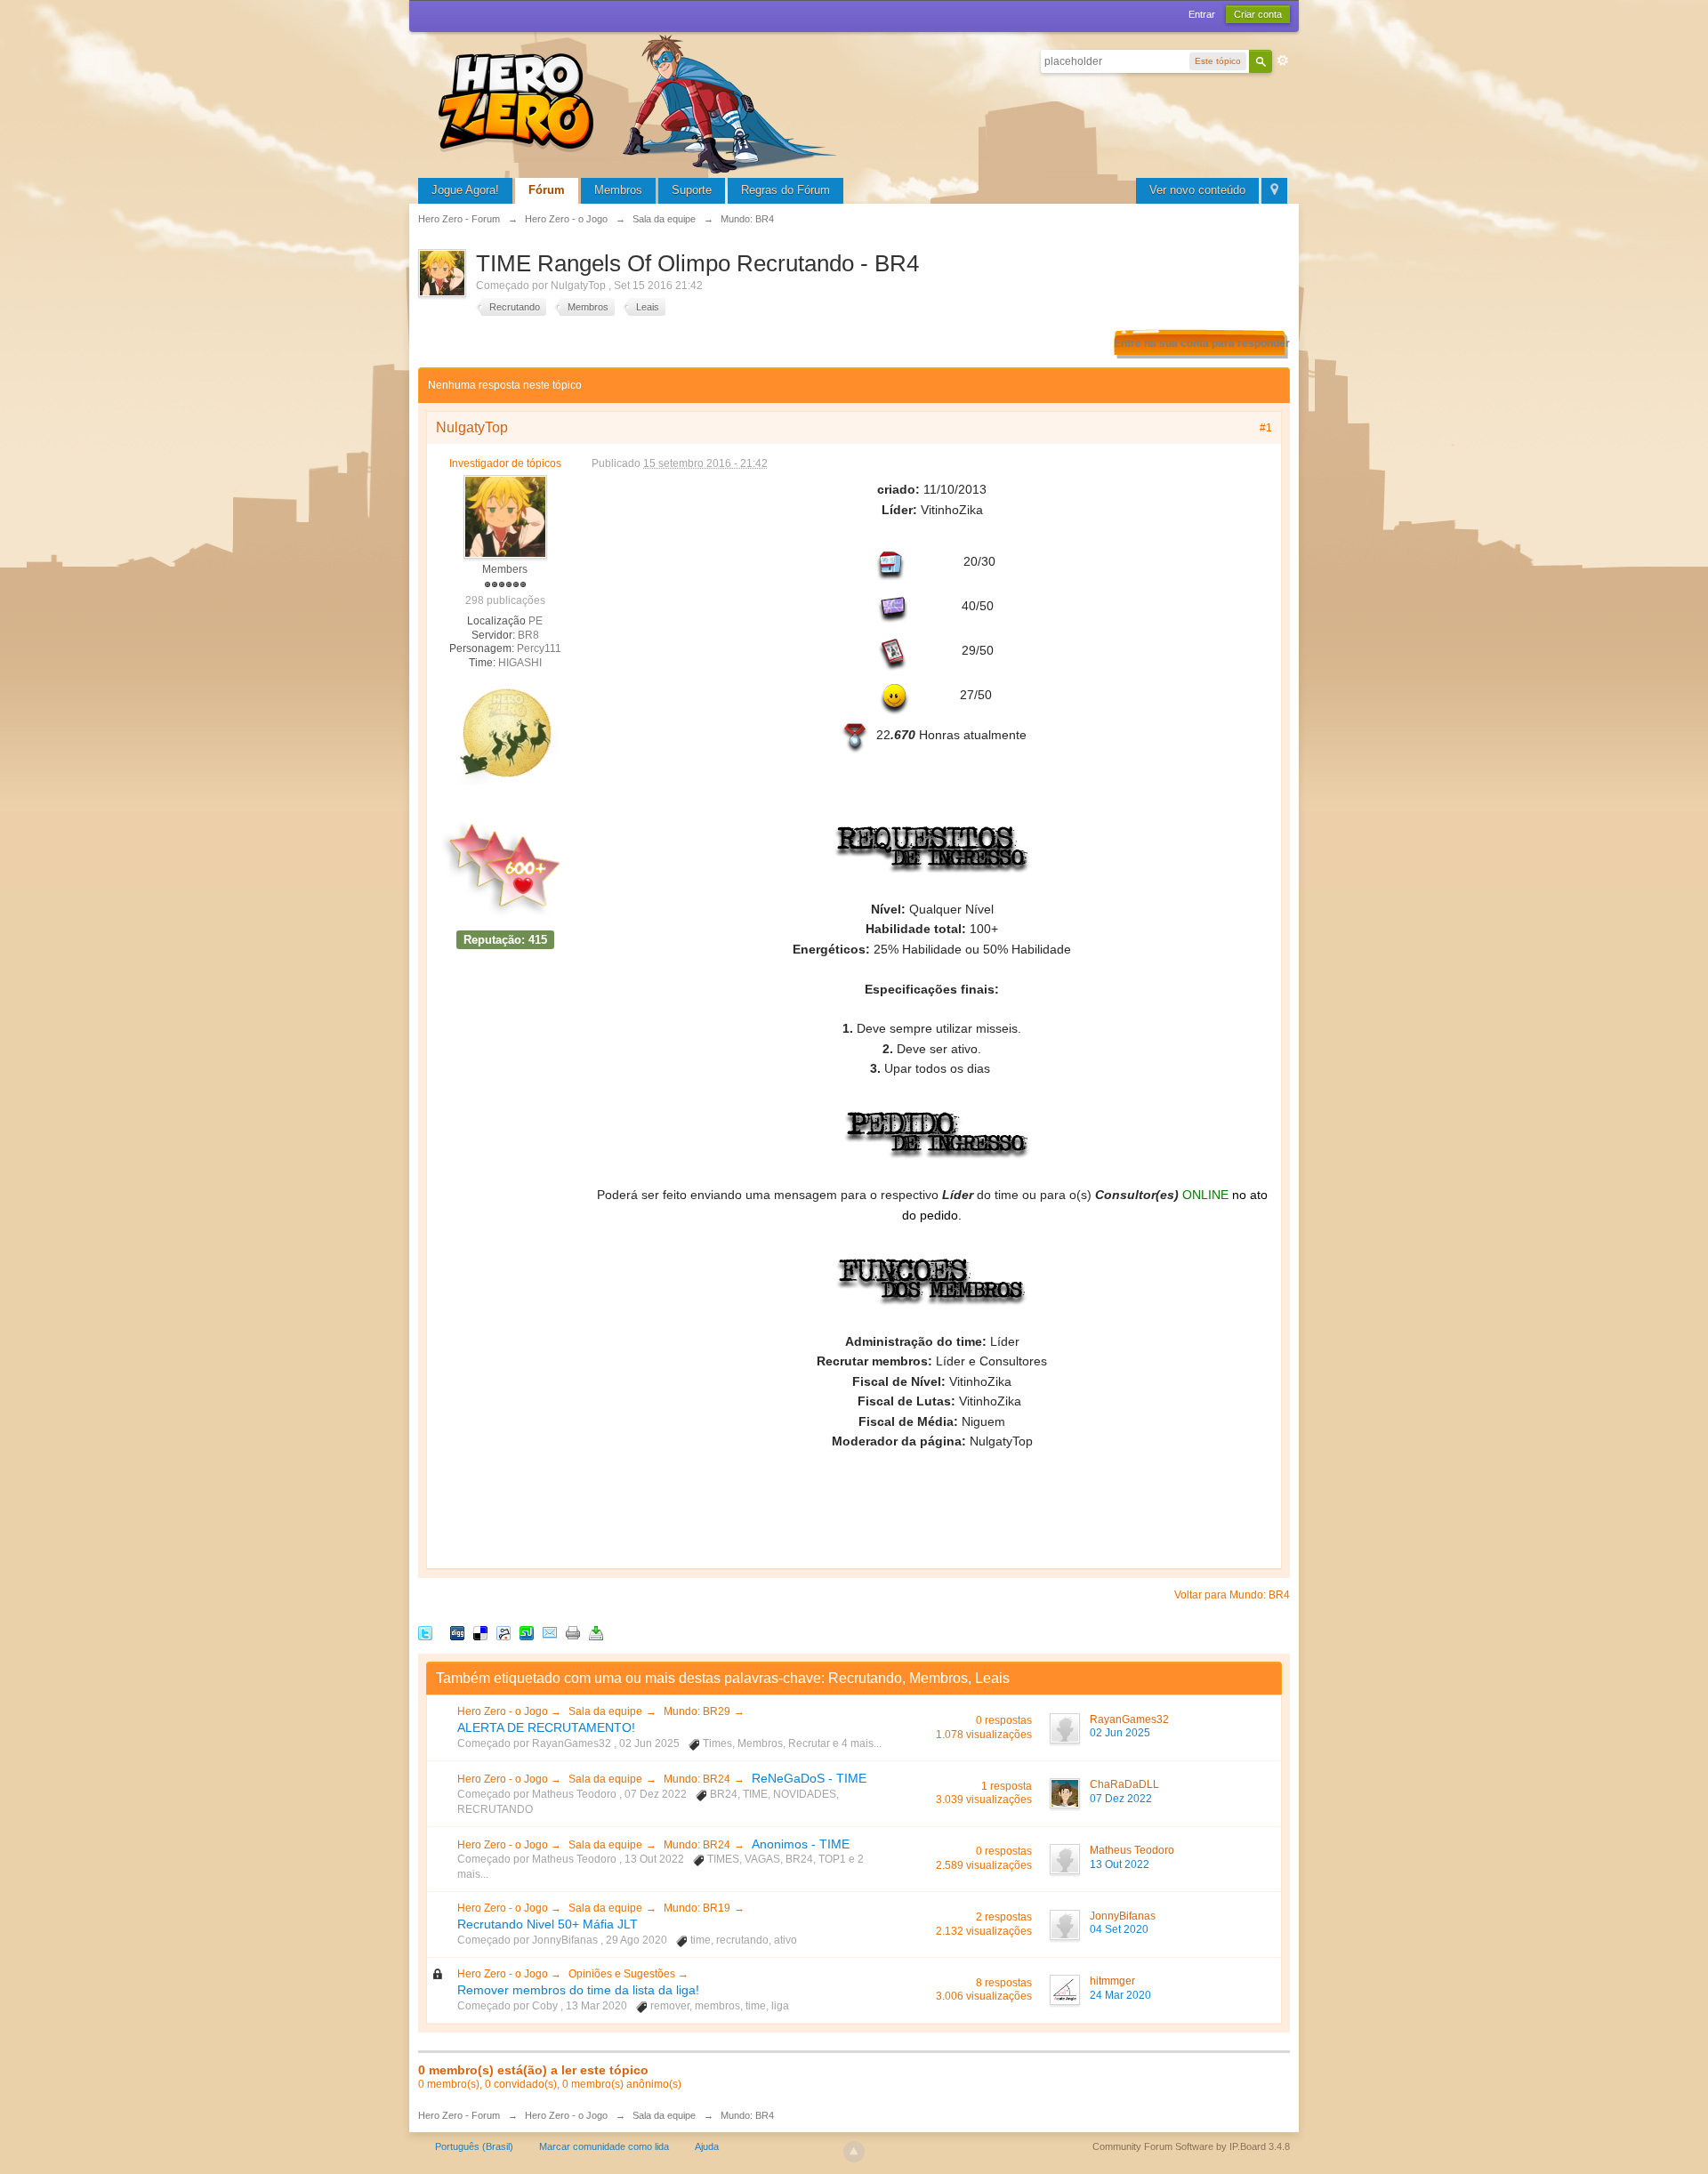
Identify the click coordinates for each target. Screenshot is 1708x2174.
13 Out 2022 (1120, 1864)
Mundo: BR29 (697, 1711)
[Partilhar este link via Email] (550, 1632)
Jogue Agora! (465, 190)
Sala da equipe (605, 1711)
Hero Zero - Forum (459, 2115)
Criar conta (1258, 14)
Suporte (692, 190)
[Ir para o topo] (854, 2152)
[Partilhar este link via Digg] (457, 1632)
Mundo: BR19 (697, 1908)
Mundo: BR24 (697, 1779)
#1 (1266, 428)
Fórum (547, 190)
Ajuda (707, 2146)
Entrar (1202, 14)
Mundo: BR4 (747, 2115)
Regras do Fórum (786, 190)
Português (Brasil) (474, 2146)
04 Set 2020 (1119, 1929)
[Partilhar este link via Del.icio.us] (480, 1632)
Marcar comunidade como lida (604, 2146)
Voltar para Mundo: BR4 (1232, 1595)
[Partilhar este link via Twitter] (425, 1632)
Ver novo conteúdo (1197, 190)
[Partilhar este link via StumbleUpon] (527, 1632)
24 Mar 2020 (1120, 1995)
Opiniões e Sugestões (623, 1974)
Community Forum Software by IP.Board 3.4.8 (1191, 2146)
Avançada (1283, 60)
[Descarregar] (596, 1632)
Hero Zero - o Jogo (504, 1711)
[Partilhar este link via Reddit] (504, 1632)
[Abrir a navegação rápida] (1274, 191)
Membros (618, 190)
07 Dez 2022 (1121, 1799)
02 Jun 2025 (1120, 1733)
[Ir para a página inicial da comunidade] (640, 102)
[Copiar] (573, 1632)
